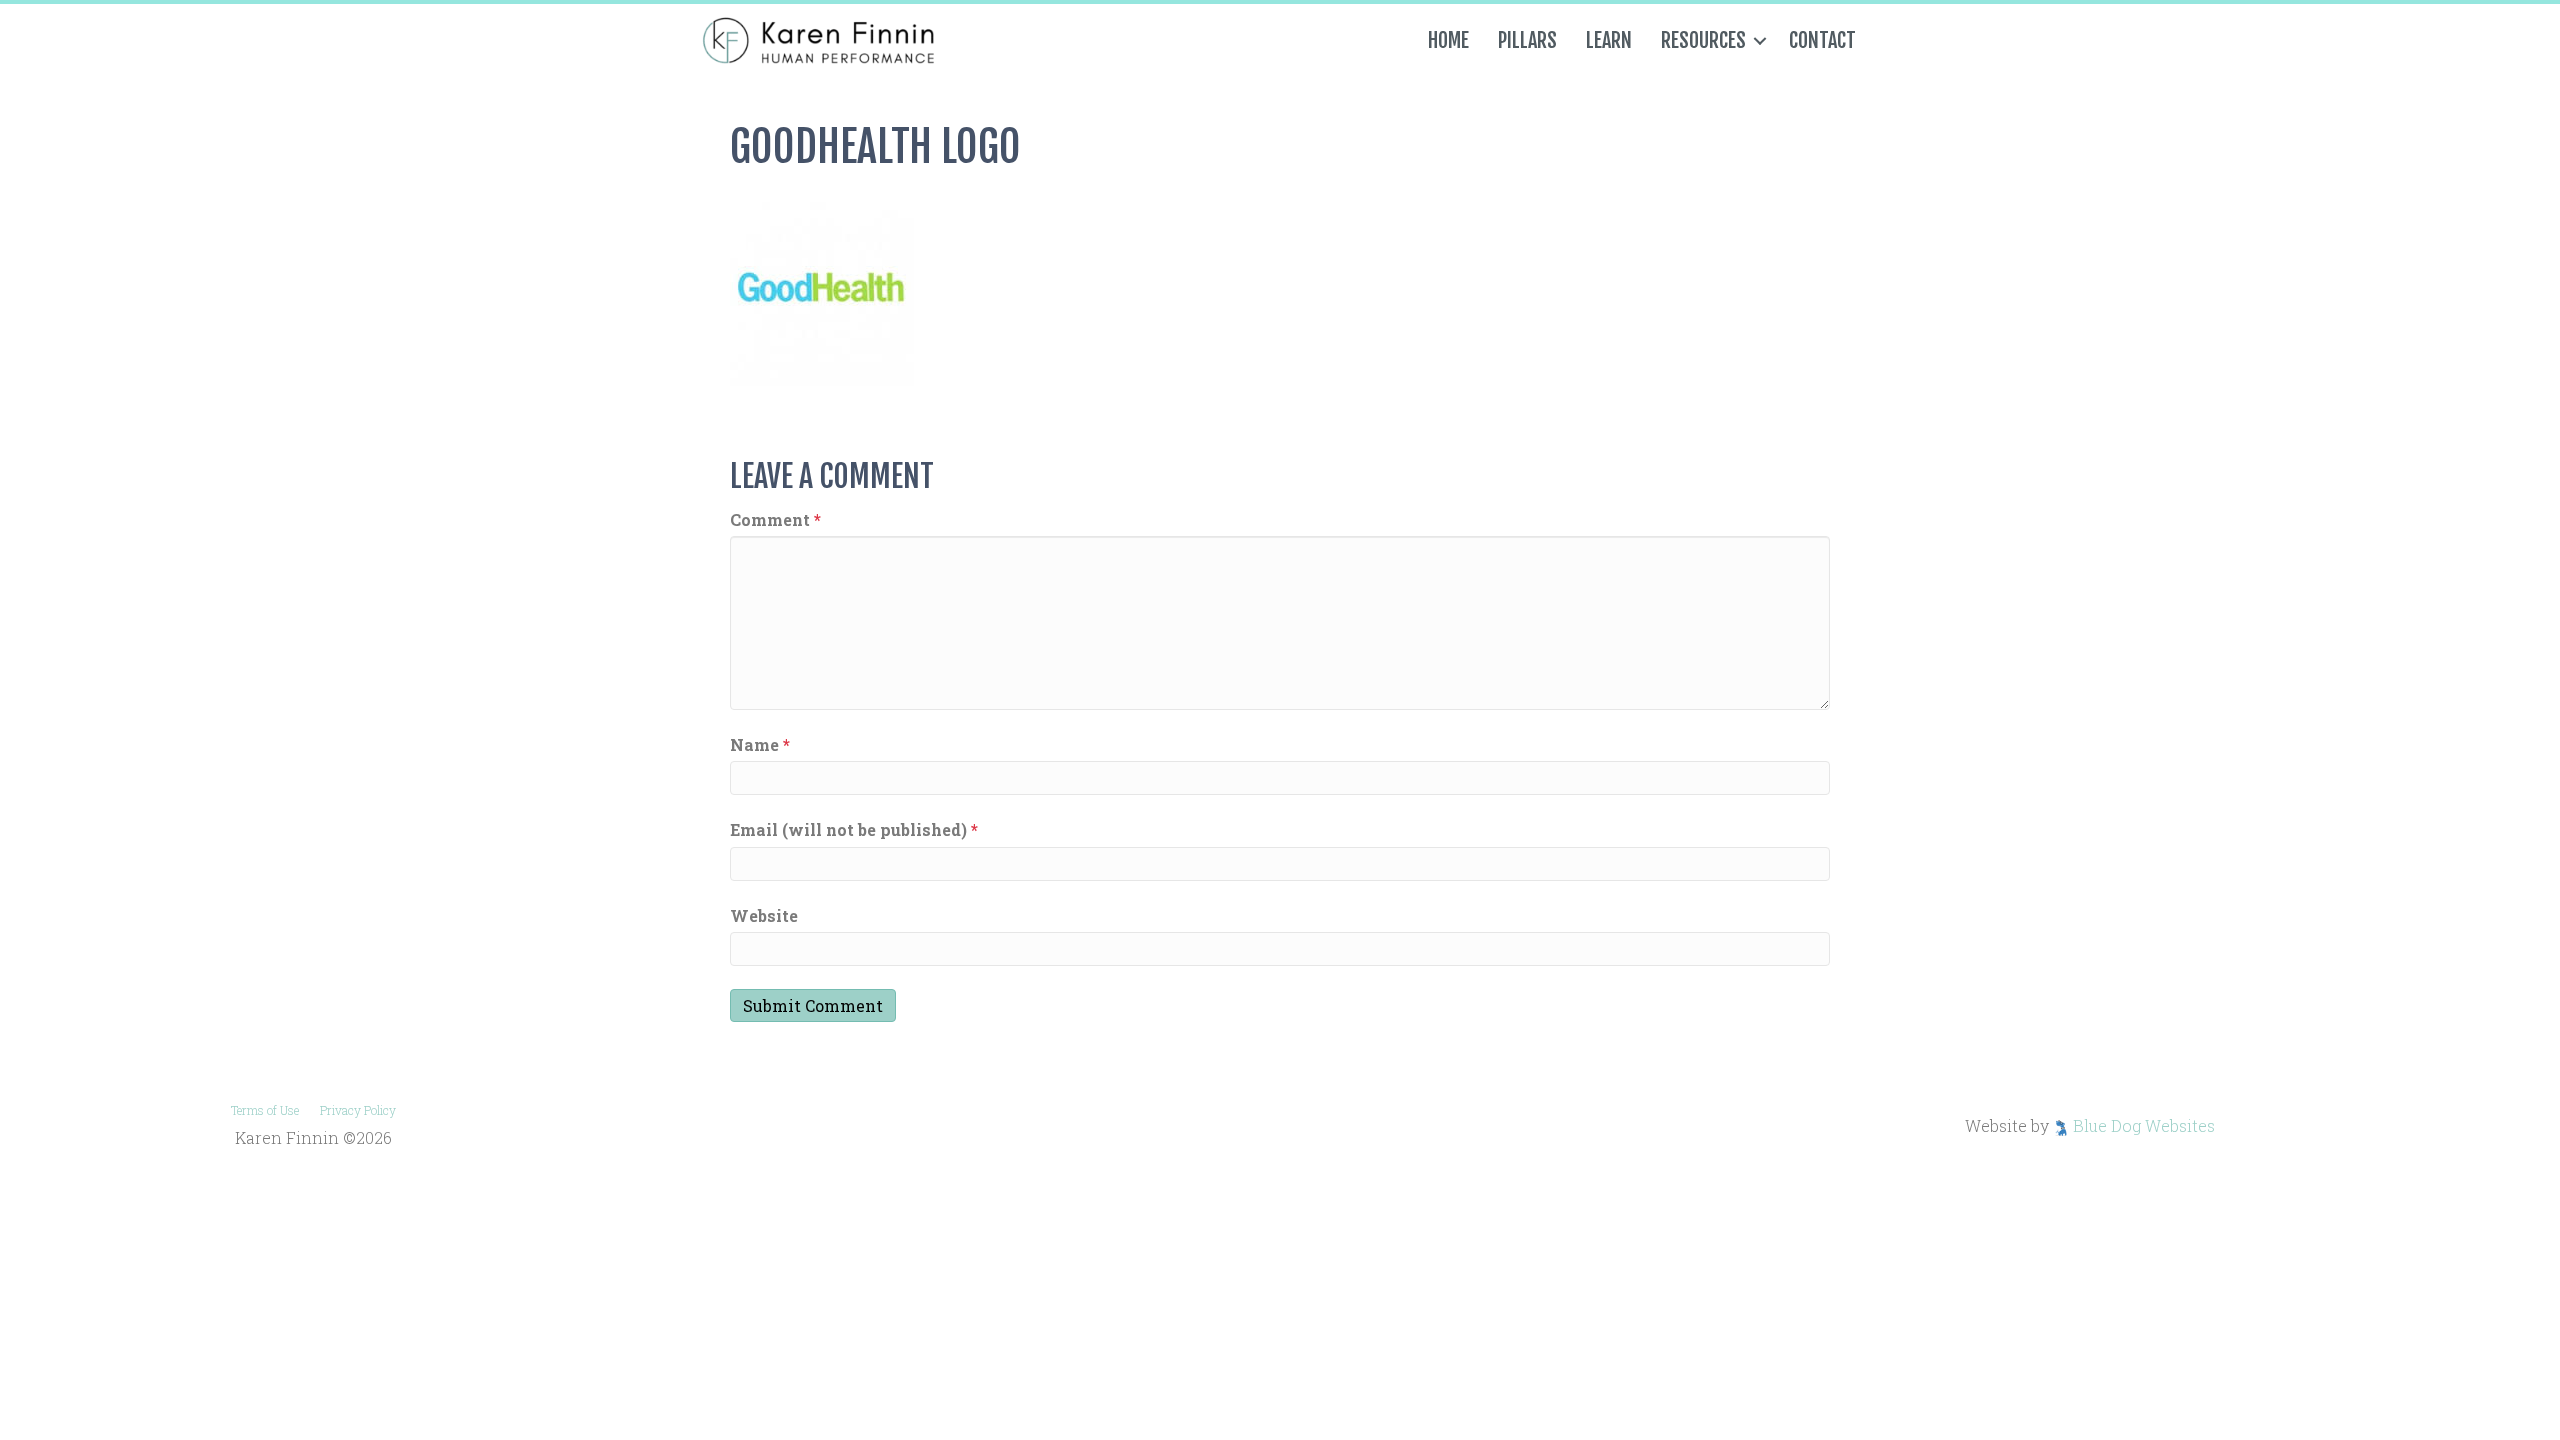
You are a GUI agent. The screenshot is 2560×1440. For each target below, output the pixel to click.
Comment (775, 519)
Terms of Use (265, 1110)
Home (1448, 40)
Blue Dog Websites (2144, 1125)
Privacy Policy (358, 1110)
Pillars (1527, 40)
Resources (1703, 40)
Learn (1609, 40)
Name (760, 744)
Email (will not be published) (854, 829)
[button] (1760, 41)
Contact (1822, 40)
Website (764, 915)
